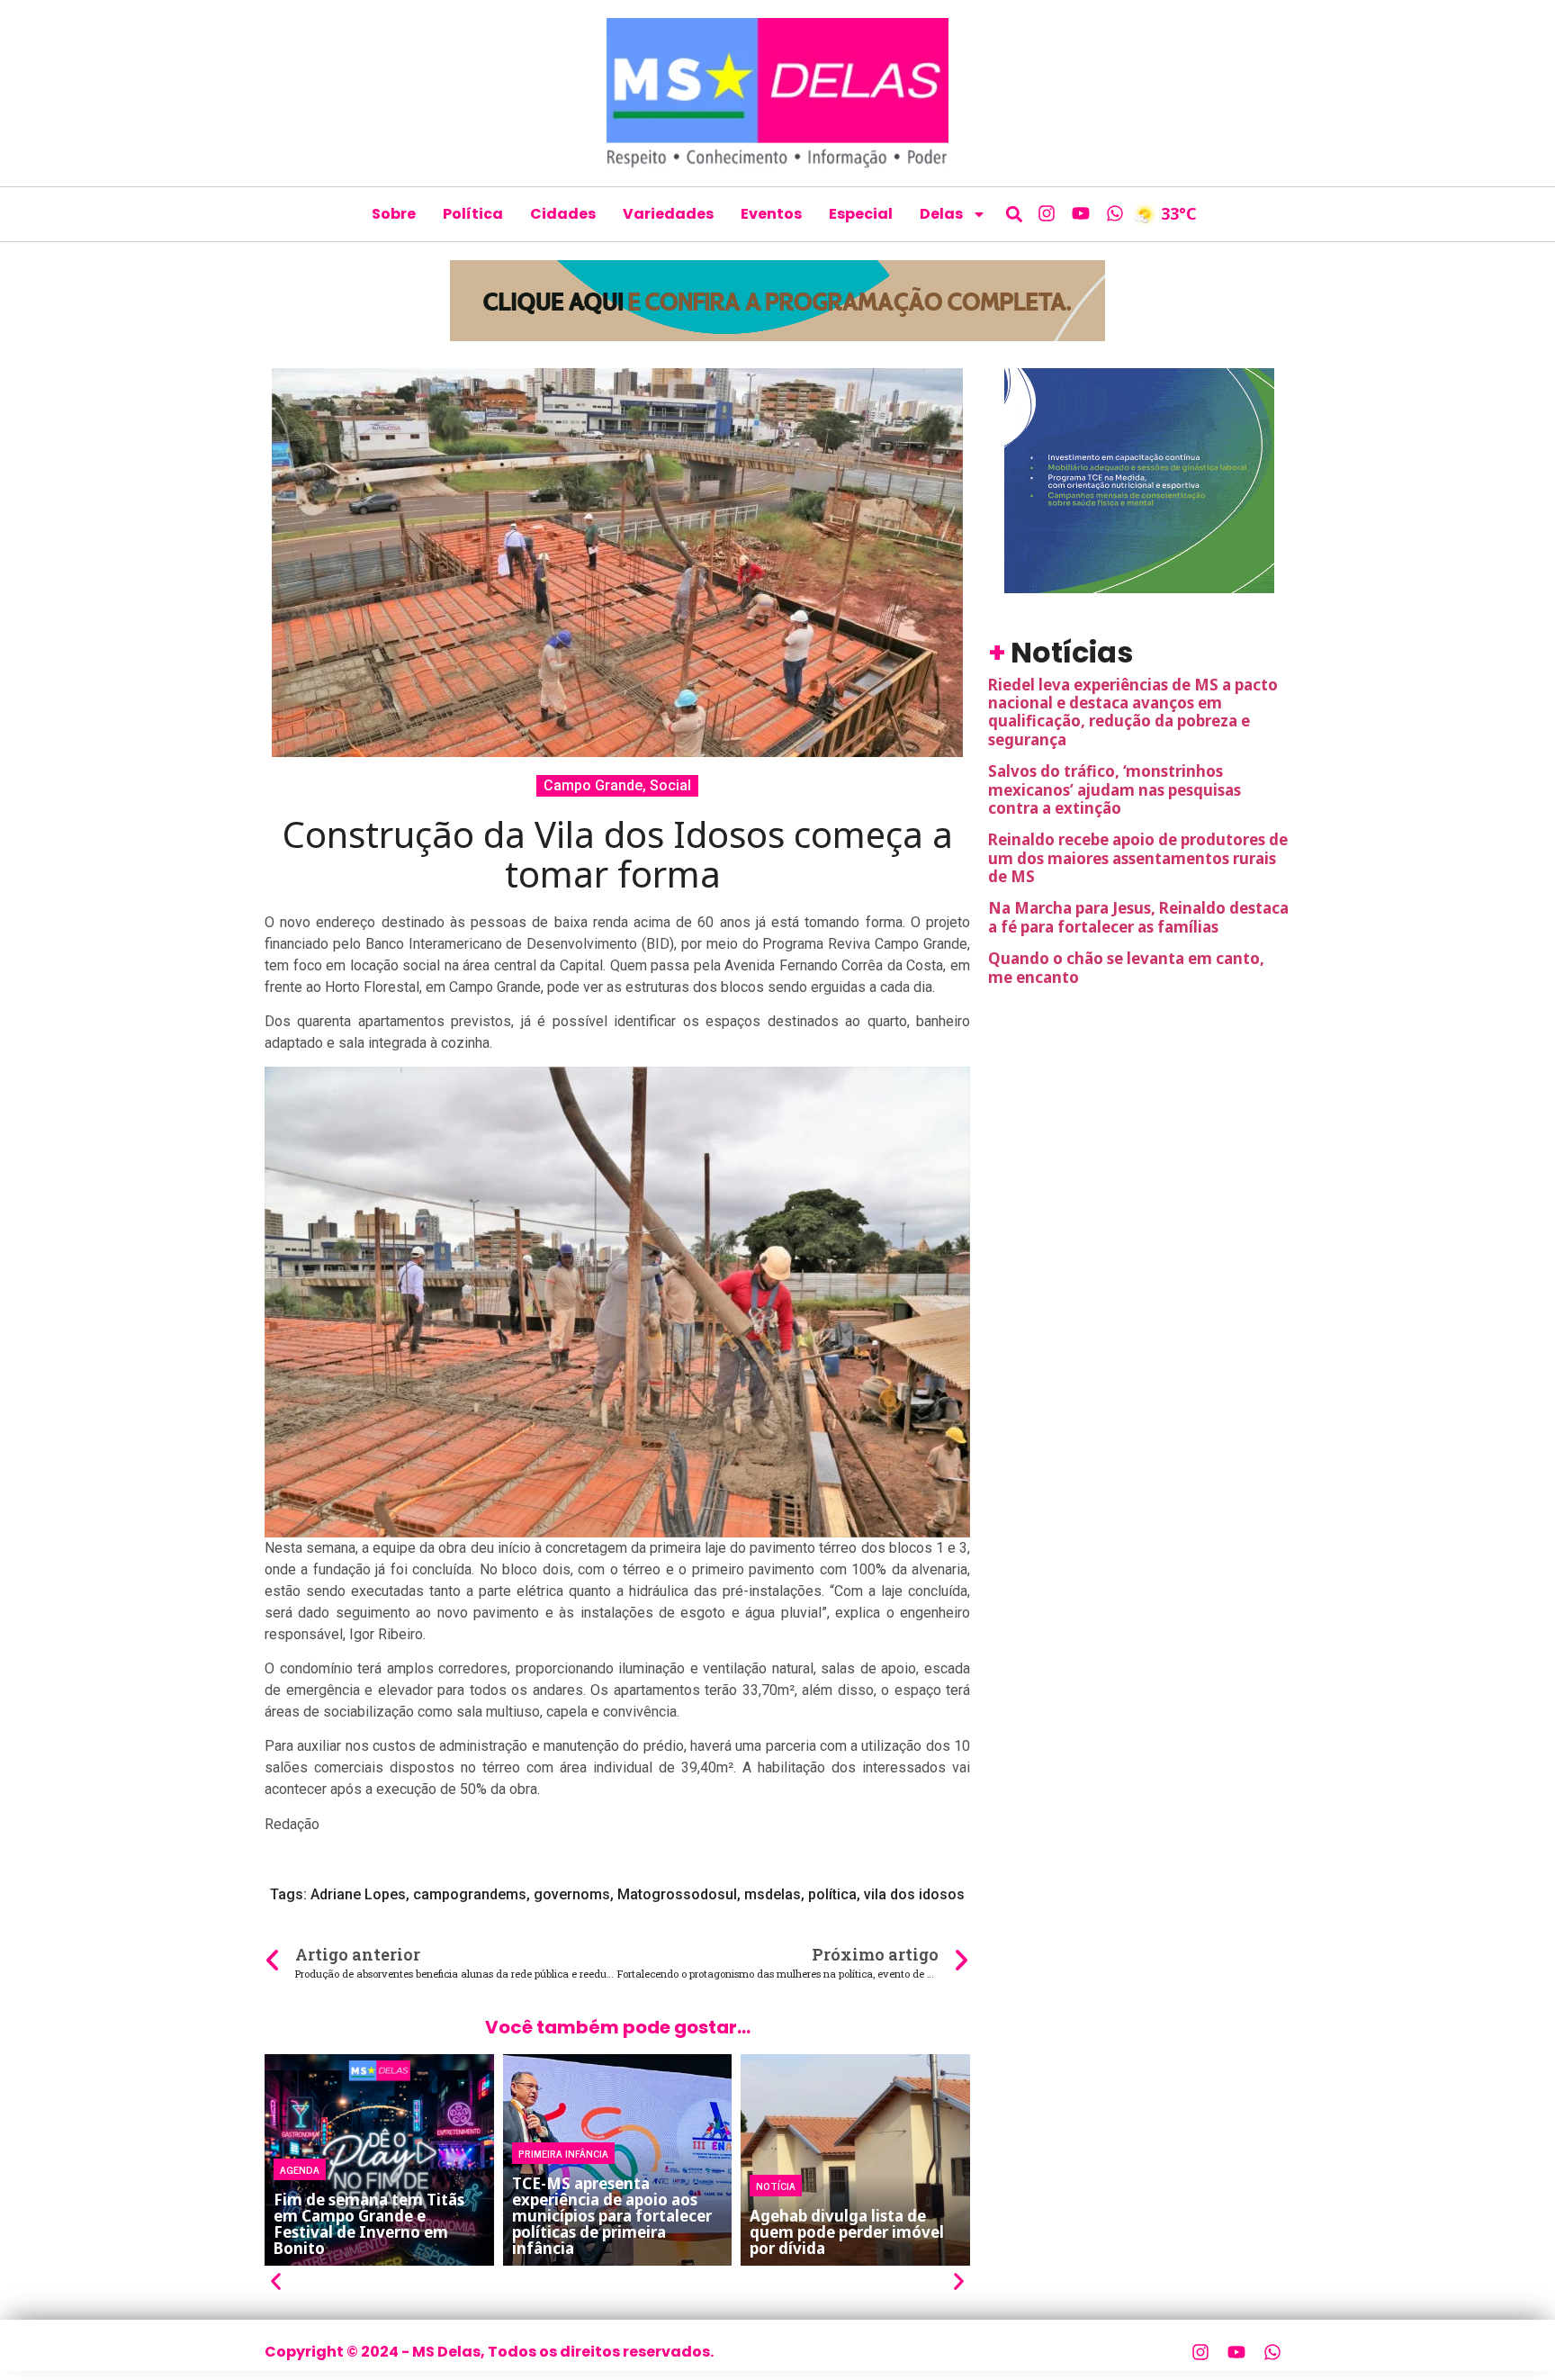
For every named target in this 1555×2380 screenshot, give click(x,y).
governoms (572, 1894)
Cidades (563, 214)
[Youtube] (1081, 213)
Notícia (776, 2186)
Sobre (394, 214)
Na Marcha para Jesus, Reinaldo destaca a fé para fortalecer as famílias (1138, 917)
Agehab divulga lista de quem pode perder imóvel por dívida (847, 2232)
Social (670, 785)
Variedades (668, 214)
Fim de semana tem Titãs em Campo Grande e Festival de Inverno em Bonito (369, 2224)
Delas (941, 214)
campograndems (470, 1894)
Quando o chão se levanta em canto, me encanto (1126, 967)
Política (473, 214)
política (832, 1894)
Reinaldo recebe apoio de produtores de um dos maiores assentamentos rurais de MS (1138, 858)
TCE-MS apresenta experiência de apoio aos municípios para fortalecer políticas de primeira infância (612, 2216)
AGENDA (300, 2169)
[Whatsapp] (1115, 213)
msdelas (773, 1894)
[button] (1015, 214)
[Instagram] (1047, 213)
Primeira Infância (563, 2153)
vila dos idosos (914, 1894)
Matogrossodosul (677, 1894)
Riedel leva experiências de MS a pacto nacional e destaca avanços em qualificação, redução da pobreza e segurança (1133, 712)
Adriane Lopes (358, 1894)
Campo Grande (593, 785)
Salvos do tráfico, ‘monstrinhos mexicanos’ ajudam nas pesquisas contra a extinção (1115, 789)
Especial (861, 214)
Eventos (771, 214)
